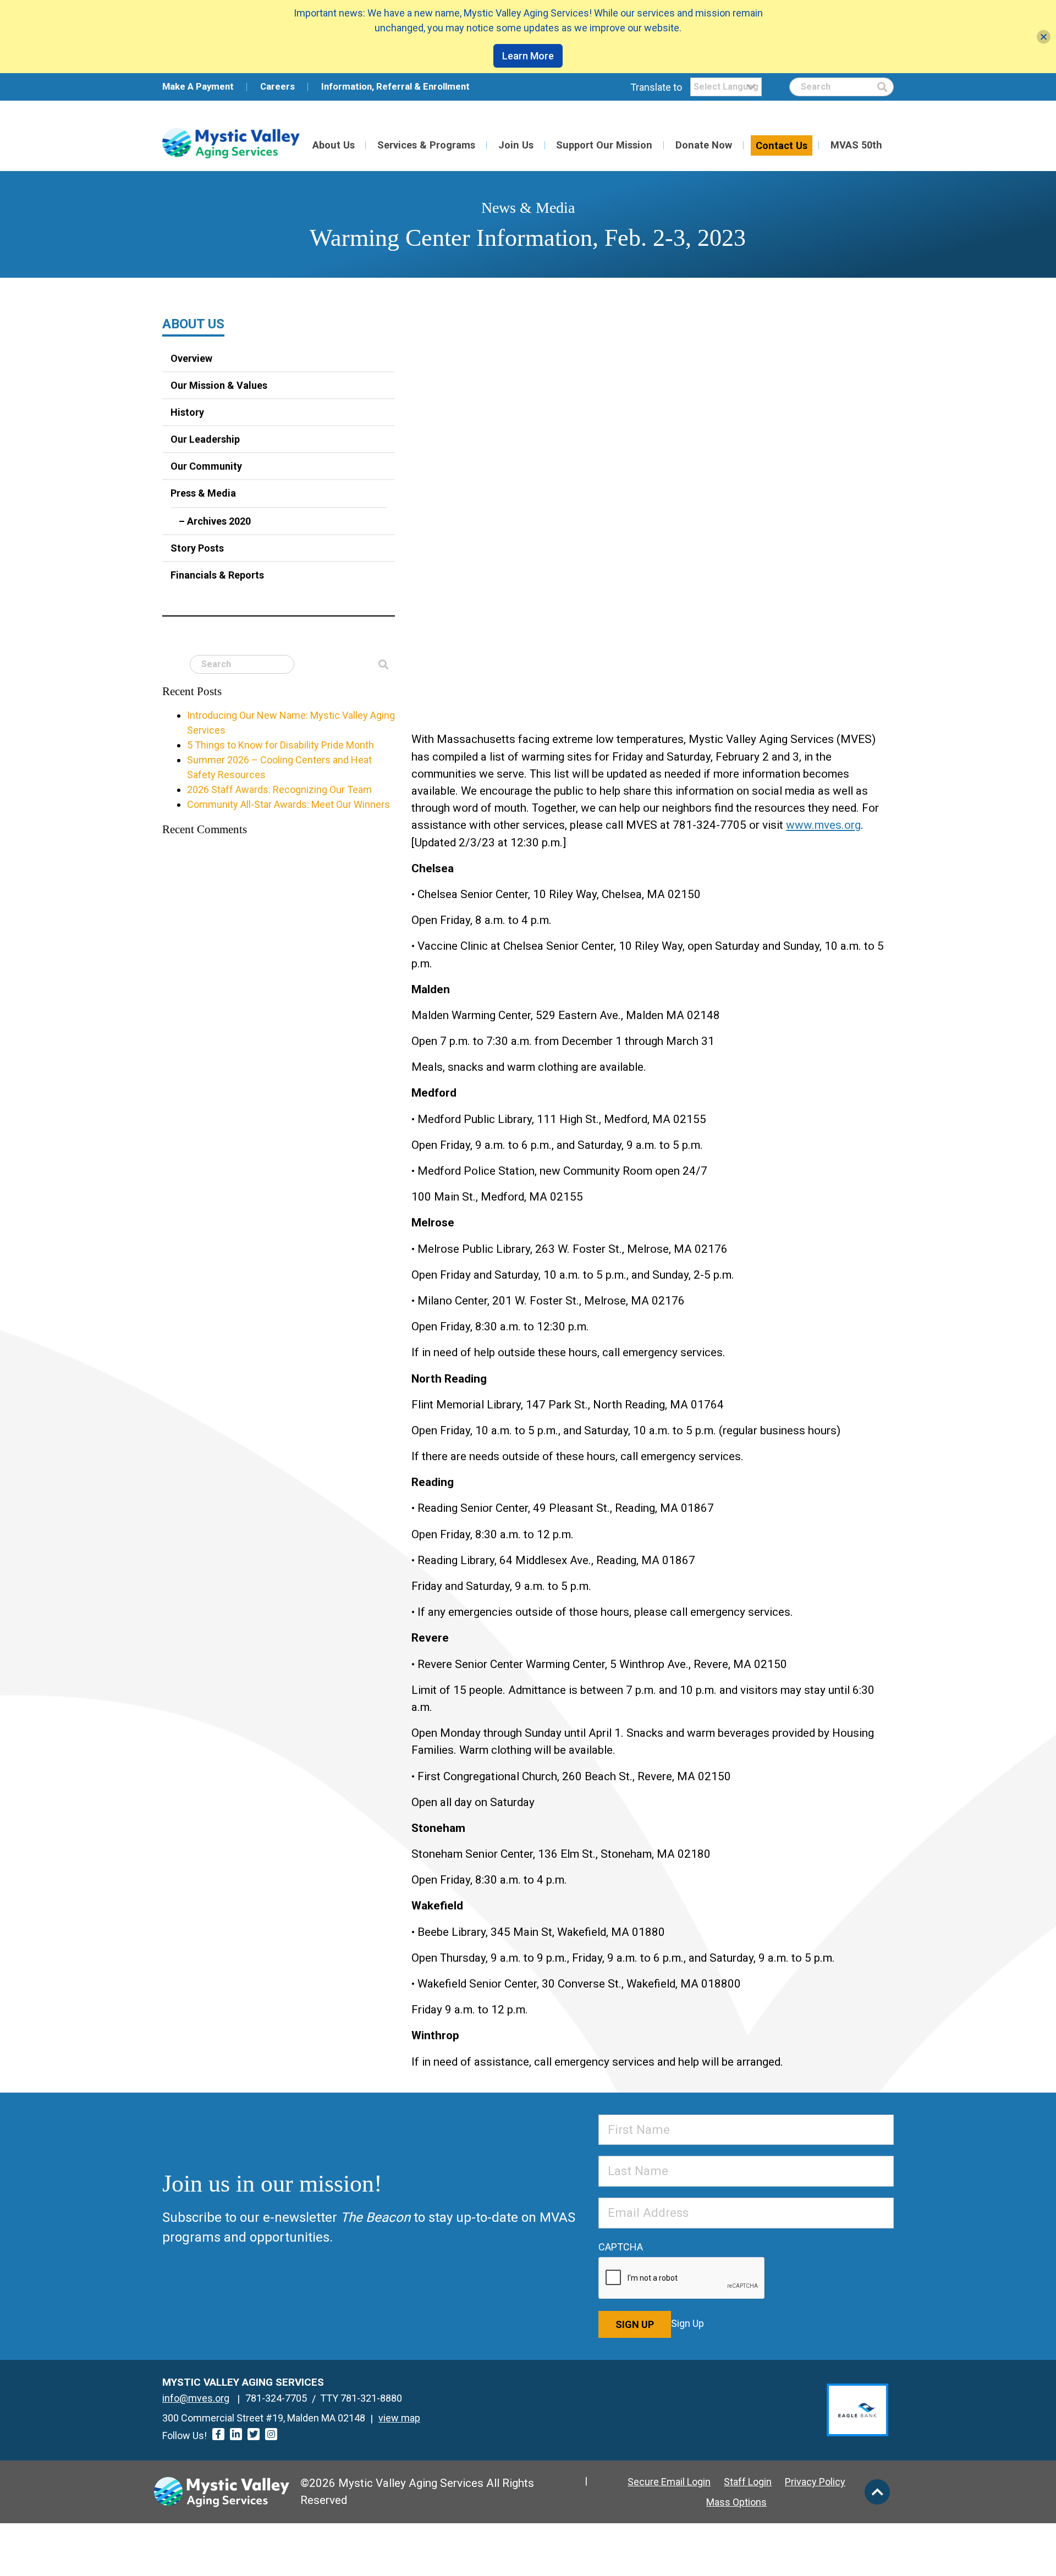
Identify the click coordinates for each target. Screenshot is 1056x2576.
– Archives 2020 (215, 521)
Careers (277, 86)
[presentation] (682, 2278)
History (187, 412)
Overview (191, 358)
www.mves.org (823, 825)
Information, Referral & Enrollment (395, 86)
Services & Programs (426, 145)
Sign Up (635, 2324)
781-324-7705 (276, 2398)
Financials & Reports (217, 575)
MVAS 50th (856, 145)
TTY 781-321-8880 (361, 2398)
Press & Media (203, 493)
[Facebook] (218, 2434)
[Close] (1044, 37)
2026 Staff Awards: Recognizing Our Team (279, 789)
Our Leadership (205, 439)
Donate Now (704, 145)
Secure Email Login (669, 2482)
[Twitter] (254, 2434)
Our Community (206, 466)
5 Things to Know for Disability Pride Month (280, 745)
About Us (334, 145)
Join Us (516, 145)
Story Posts (197, 548)
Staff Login (748, 2482)
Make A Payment (198, 86)
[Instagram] (271, 2434)
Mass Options (736, 2502)
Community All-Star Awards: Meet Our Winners (288, 804)
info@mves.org (196, 2398)
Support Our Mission (604, 145)
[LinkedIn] (236, 2434)
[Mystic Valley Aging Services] (231, 143)
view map (399, 2418)
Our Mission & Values (219, 385)
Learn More (528, 56)
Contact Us (782, 145)
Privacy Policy (815, 2482)
